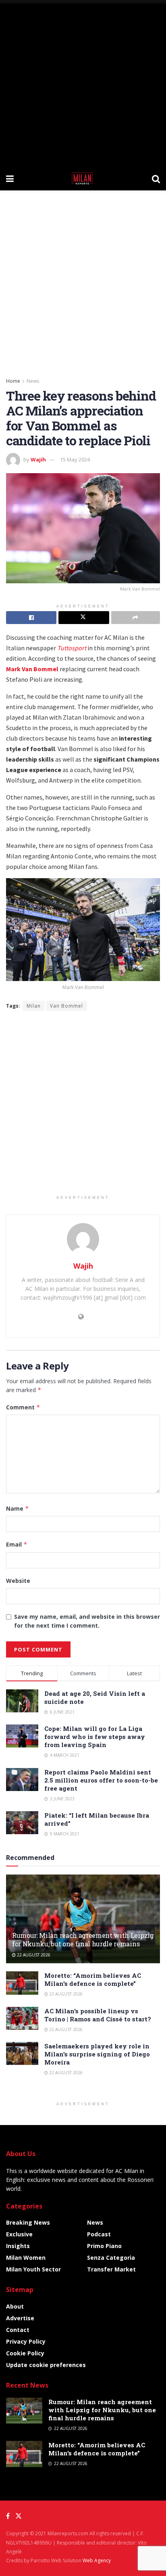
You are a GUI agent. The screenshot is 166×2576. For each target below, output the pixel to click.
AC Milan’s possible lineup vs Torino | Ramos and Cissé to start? (98, 2015)
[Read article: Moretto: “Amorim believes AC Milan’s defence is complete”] (22, 1983)
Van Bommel (66, 1006)
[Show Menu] (10, 178)
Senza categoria (111, 2258)
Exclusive (19, 2234)
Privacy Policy (26, 2341)
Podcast (99, 2234)
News (33, 381)
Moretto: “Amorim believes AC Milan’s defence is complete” (93, 1979)
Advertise (20, 2318)
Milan (34, 1006)
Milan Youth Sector (33, 2269)
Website (18, 1581)
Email (17, 1544)
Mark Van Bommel (32, 669)
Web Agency (97, 2560)
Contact (18, 2330)
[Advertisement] (83, 83)
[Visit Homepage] (83, 178)
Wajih (38, 459)
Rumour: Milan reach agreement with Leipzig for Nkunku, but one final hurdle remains (83, 1939)
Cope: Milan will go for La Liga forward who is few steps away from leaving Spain (95, 1737)
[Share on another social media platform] (136, 618)
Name (18, 1508)
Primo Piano (104, 2246)
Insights (18, 2246)
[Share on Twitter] (84, 618)
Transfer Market (111, 2269)
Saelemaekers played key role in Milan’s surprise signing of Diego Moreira (97, 2054)
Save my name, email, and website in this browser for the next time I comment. (87, 1621)
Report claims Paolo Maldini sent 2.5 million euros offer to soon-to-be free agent (101, 1780)
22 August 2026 (33, 1955)
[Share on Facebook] (31, 618)
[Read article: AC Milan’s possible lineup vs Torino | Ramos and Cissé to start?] (22, 2018)
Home (13, 381)
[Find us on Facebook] (8, 2516)
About (15, 2306)
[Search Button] (156, 178)
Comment (23, 1407)
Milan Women (26, 2258)
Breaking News (28, 2222)
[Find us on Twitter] (19, 2516)
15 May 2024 (75, 459)
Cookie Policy (25, 2353)
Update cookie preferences (46, 2365)
